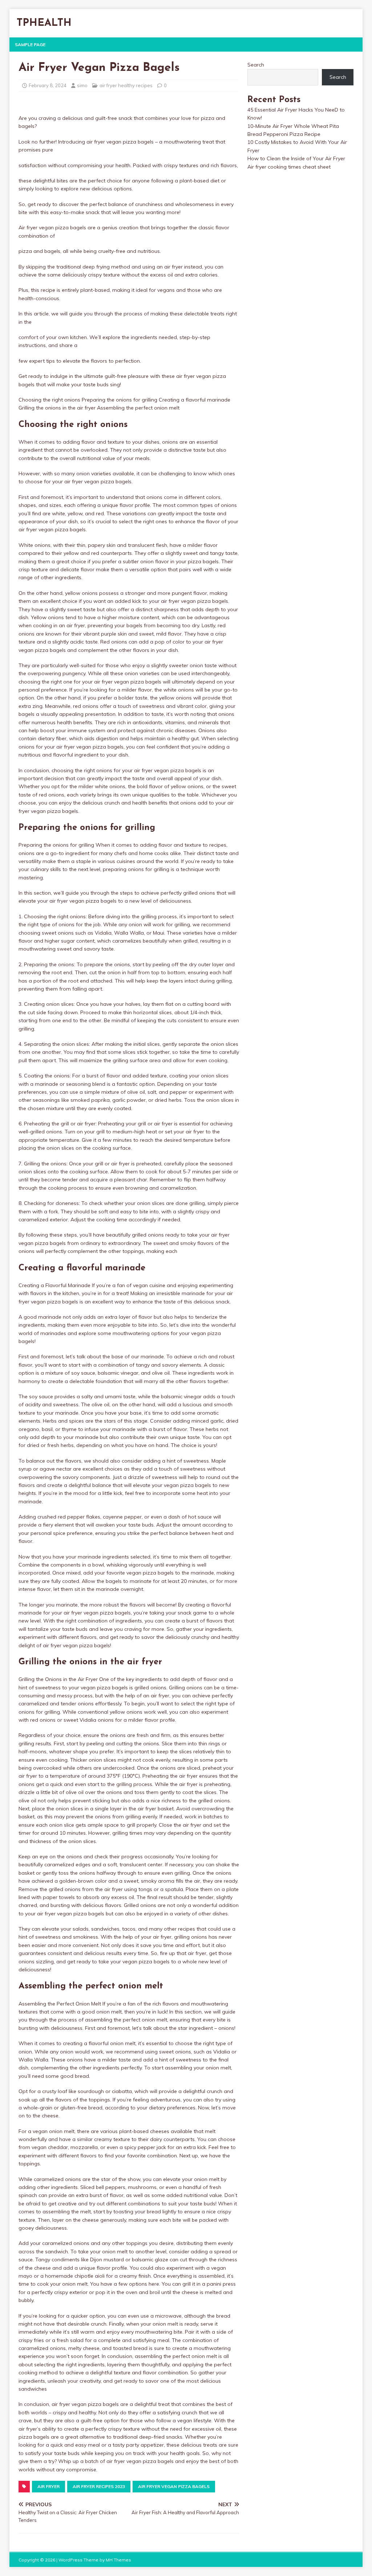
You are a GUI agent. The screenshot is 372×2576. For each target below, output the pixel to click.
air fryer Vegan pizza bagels (174, 2486)
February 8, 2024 (48, 85)
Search (256, 65)
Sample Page (30, 45)
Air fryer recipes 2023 (99, 2486)
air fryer (48, 2486)
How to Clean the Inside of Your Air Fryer (296, 158)
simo (82, 85)
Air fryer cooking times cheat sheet (289, 167)
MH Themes (118, 2560)
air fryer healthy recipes (126, 85)
